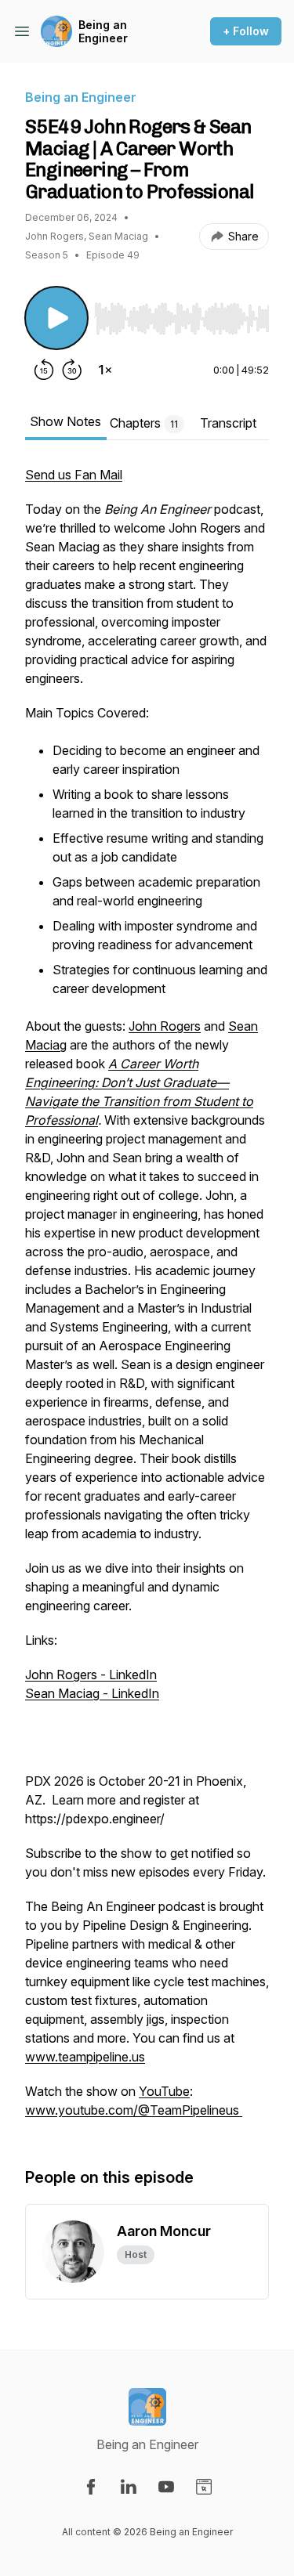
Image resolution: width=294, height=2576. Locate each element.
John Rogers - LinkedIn (91, 1675)
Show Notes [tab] (65, 421)
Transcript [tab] (228, 423)
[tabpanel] (147, 1300)
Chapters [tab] (144, 423)
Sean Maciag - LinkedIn (92, 1693)
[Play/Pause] (56, 318)
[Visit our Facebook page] (91, 2487)
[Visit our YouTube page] (166, 2487)
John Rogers (165, 1026)
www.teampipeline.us (85, 2057)
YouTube (164, 2091)
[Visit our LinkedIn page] (129, 2487)
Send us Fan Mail (74, 475)
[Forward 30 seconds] (72, 370)
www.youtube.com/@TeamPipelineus (134, 2110)
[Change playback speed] (105, 370)
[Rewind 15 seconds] (44, 370)
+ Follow (246, 31)
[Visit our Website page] (204, 2487)
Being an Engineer (103, 32)
